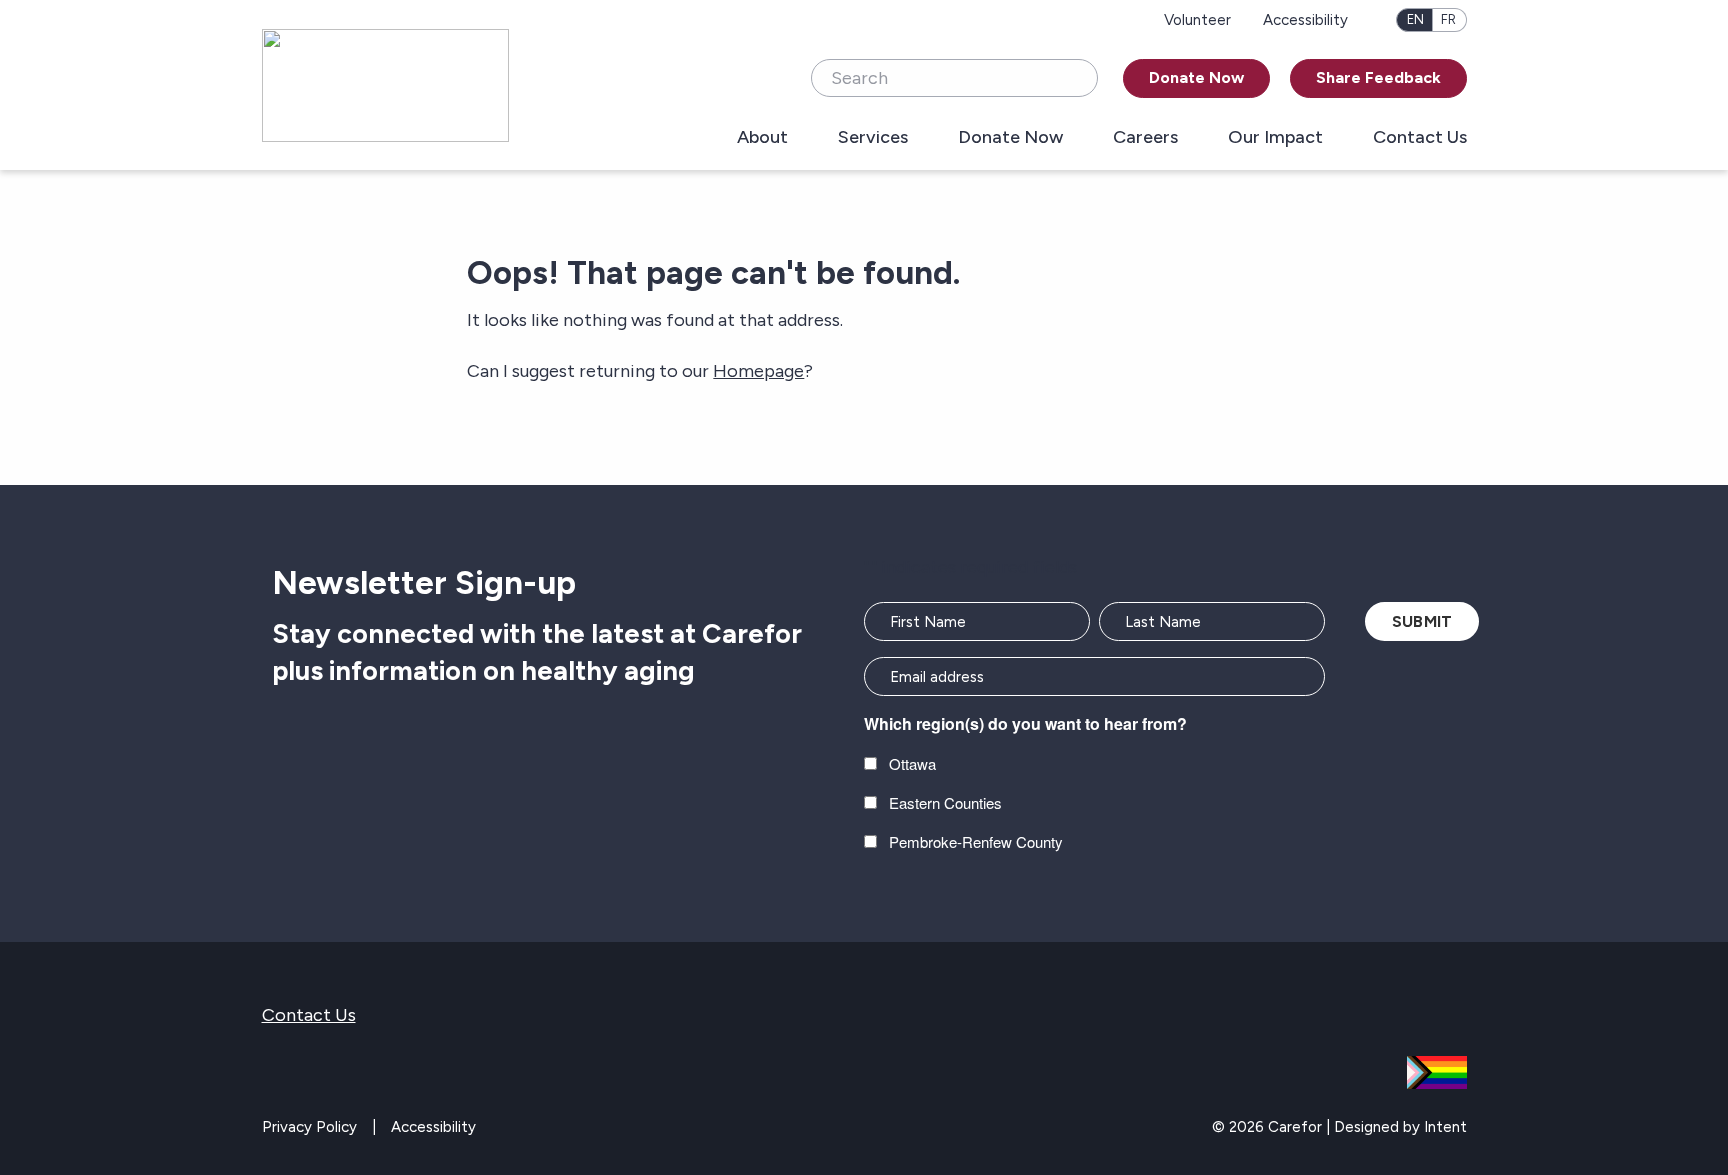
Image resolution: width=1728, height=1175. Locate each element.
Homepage (758, 371)
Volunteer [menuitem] (1197, 20)
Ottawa (912, 763)
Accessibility (433, 1127)
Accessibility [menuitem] (1305, 20)
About (762, 138)
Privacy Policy (309, 1127)
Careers (1145, 138)
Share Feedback (1378, 77)
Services (873, 138)
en (1415, 19)
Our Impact (1275, 138)
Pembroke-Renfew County (976, 841)
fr (1448, 19)
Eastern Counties (945, 802)
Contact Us (1420, 138)
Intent (1445, 1127)
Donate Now (1196, 77)
